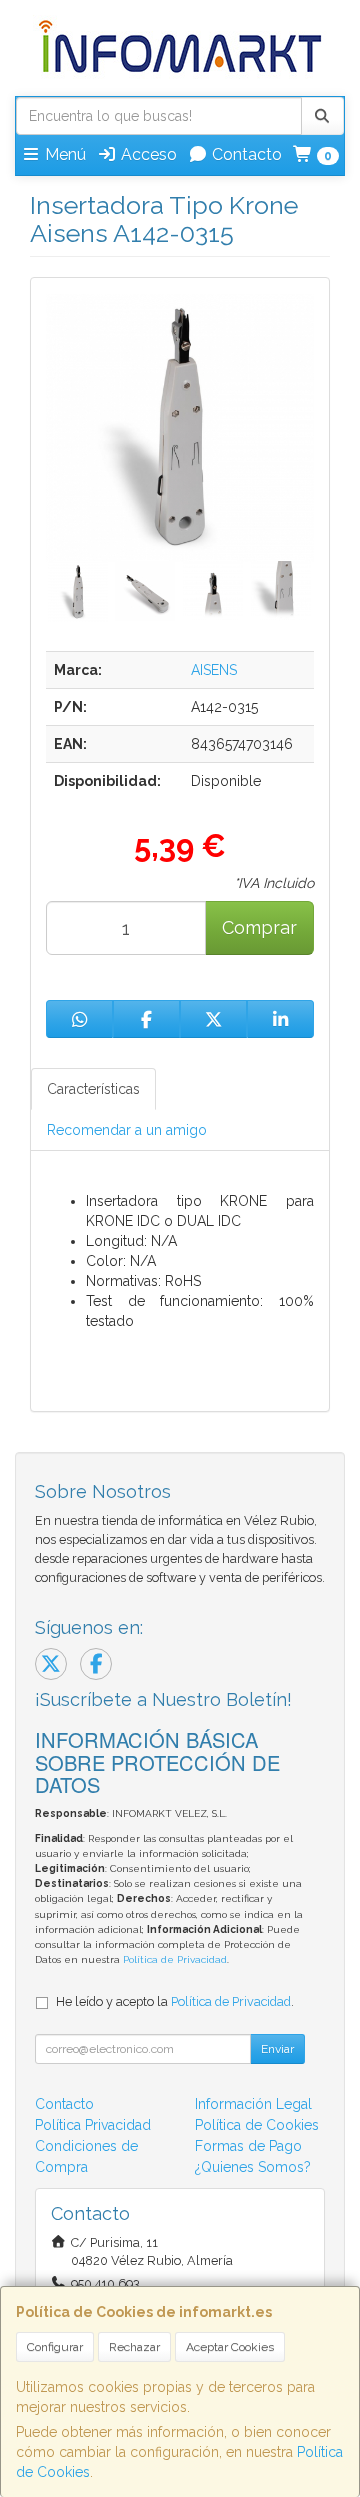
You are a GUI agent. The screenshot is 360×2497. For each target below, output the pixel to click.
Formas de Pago (248, 2146)
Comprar (259, 927)
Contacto (245, 154)
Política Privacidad (93, 2125)
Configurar (55, 2347)
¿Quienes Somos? (253, 2167)
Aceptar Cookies (230, 2347)
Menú (63, 154)
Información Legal (253, 2104)
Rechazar (134, 2347)
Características (93, 1089)
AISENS (214, 670)
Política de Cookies (257, 2125)
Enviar (277, 2049)
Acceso (147, 154)
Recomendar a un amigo (127, 1130)
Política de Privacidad (175, 1959)
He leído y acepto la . (175, 2001)
